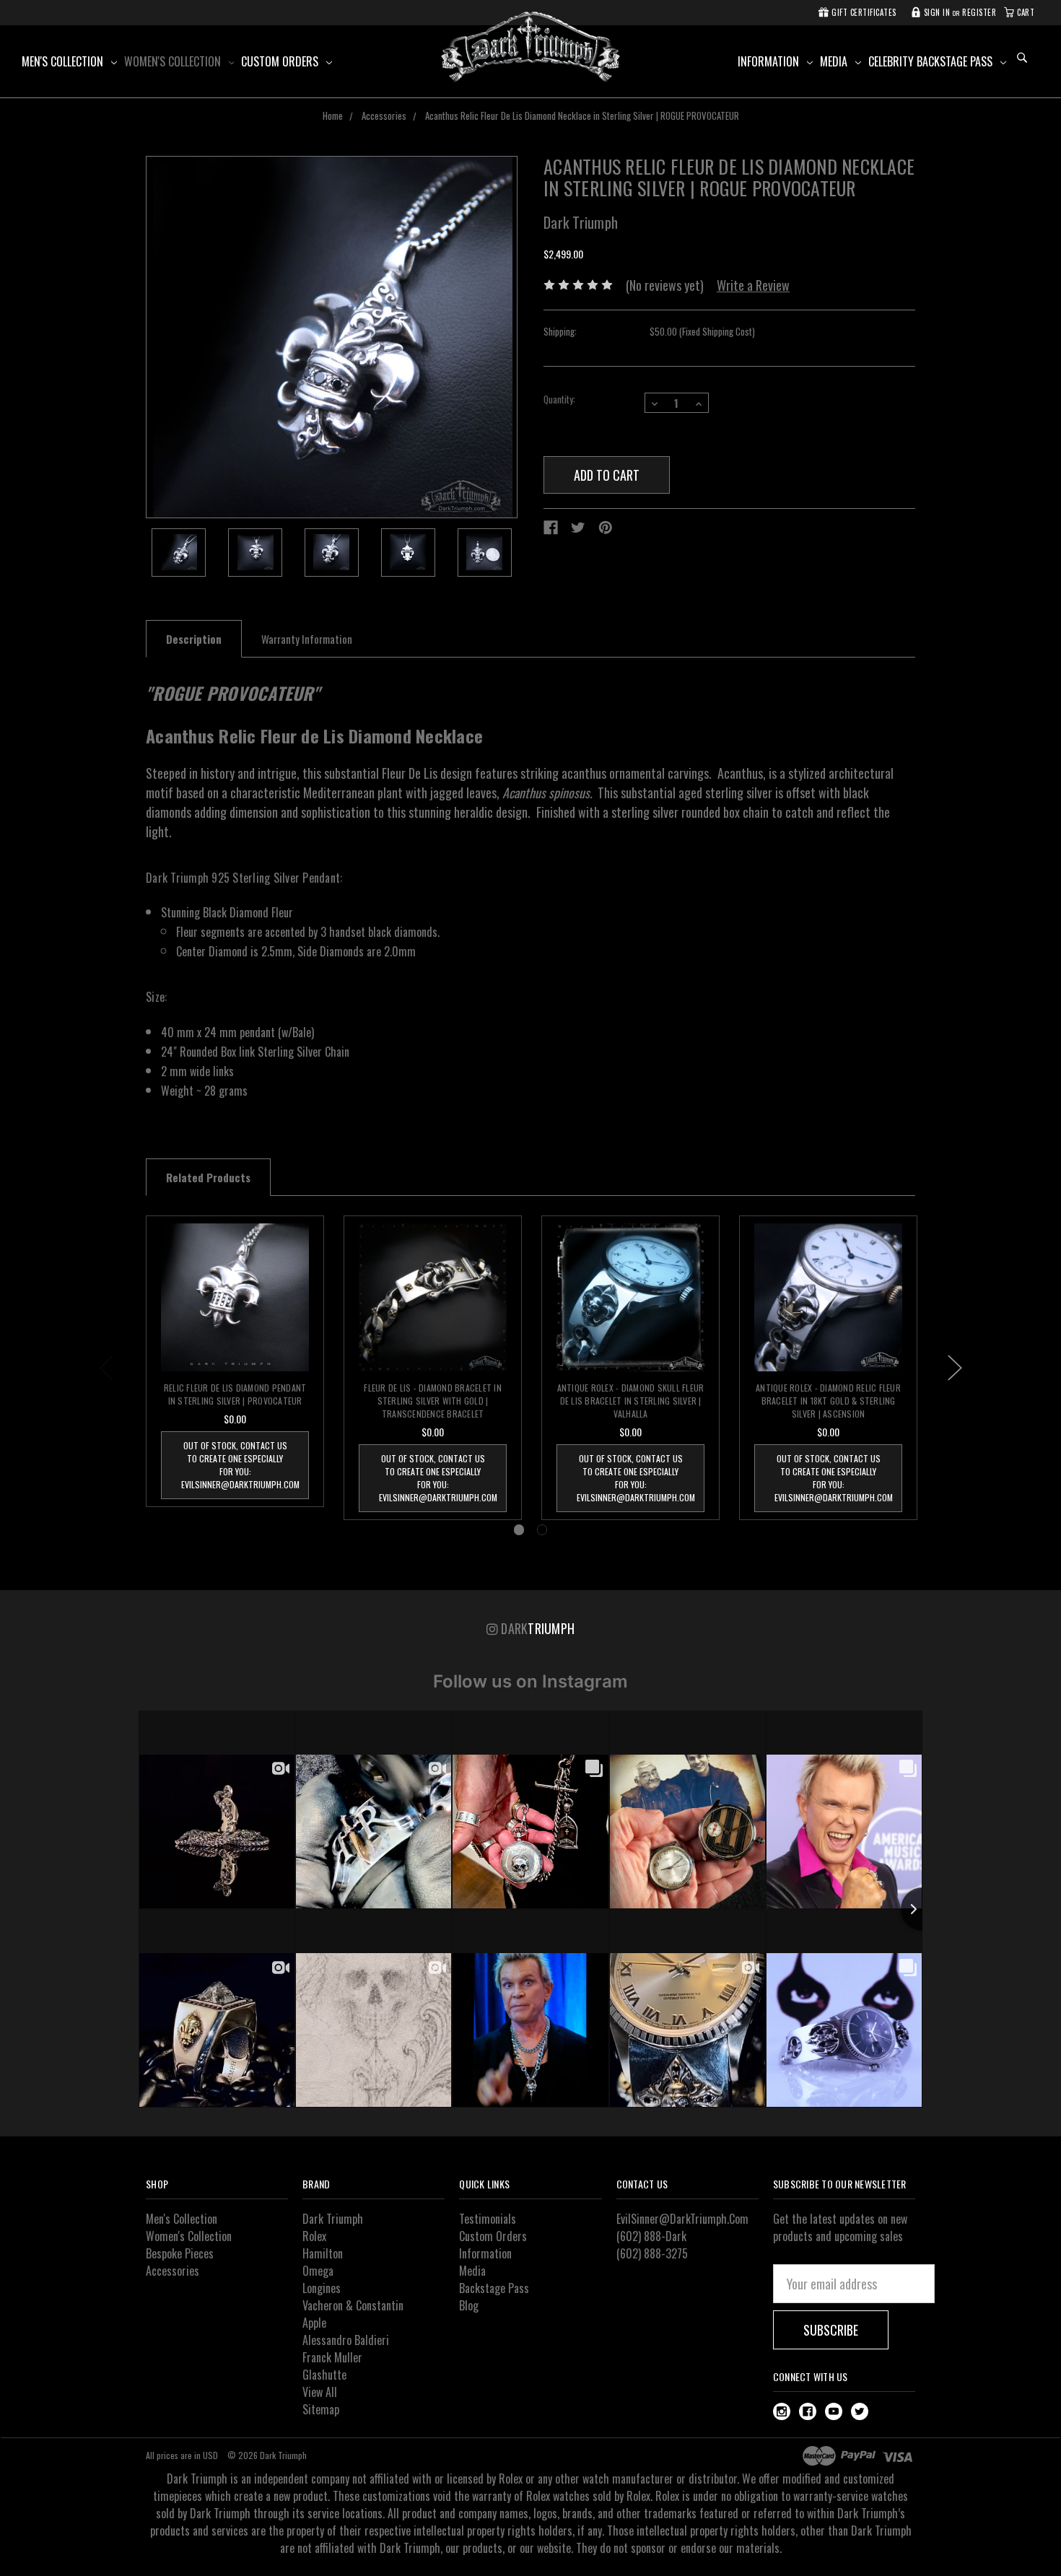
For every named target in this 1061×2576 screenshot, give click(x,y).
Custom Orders (281, 61)
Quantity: (559, 400)
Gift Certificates (863, 12)
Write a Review (753, 285)
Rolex (314, 2236)
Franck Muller (332, 2357)
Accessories (173, 2271)
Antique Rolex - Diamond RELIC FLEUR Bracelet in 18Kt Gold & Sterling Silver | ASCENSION (828, 1401)
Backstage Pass (494, 2288)
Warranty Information (307, 639)
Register (979, 12)
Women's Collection (174, 61)
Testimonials (488, 2219)
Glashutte (324, 2375)
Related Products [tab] (208, 1177)
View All (320, 2392)
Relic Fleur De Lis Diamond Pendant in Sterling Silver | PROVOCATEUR (235, 1394)
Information (770, 61)
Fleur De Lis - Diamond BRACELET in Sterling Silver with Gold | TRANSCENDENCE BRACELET (433, 1401)
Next (955, 1368)
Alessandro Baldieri (346, 2340)
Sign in (935, 12)
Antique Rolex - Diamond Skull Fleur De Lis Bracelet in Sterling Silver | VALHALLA (631, 1401)
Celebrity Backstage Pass (932, 61)
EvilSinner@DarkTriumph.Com (682, 2219)
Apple (314, 2323)
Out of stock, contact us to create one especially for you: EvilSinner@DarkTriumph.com (240, 1465)
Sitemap (321, 2409)
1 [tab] (519, 1530)
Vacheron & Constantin (353, 2305)
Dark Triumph (333, 2219)
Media (835, 61)
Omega (318, 2271)
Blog (469, 2305)
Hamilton (323, 2253)
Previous (107, 1368)
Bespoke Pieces (180, 2253)
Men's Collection (64, 61)
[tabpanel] (235, 1361)
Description (194, 639)
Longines (322, 2288)
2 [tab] (542, 1530)
